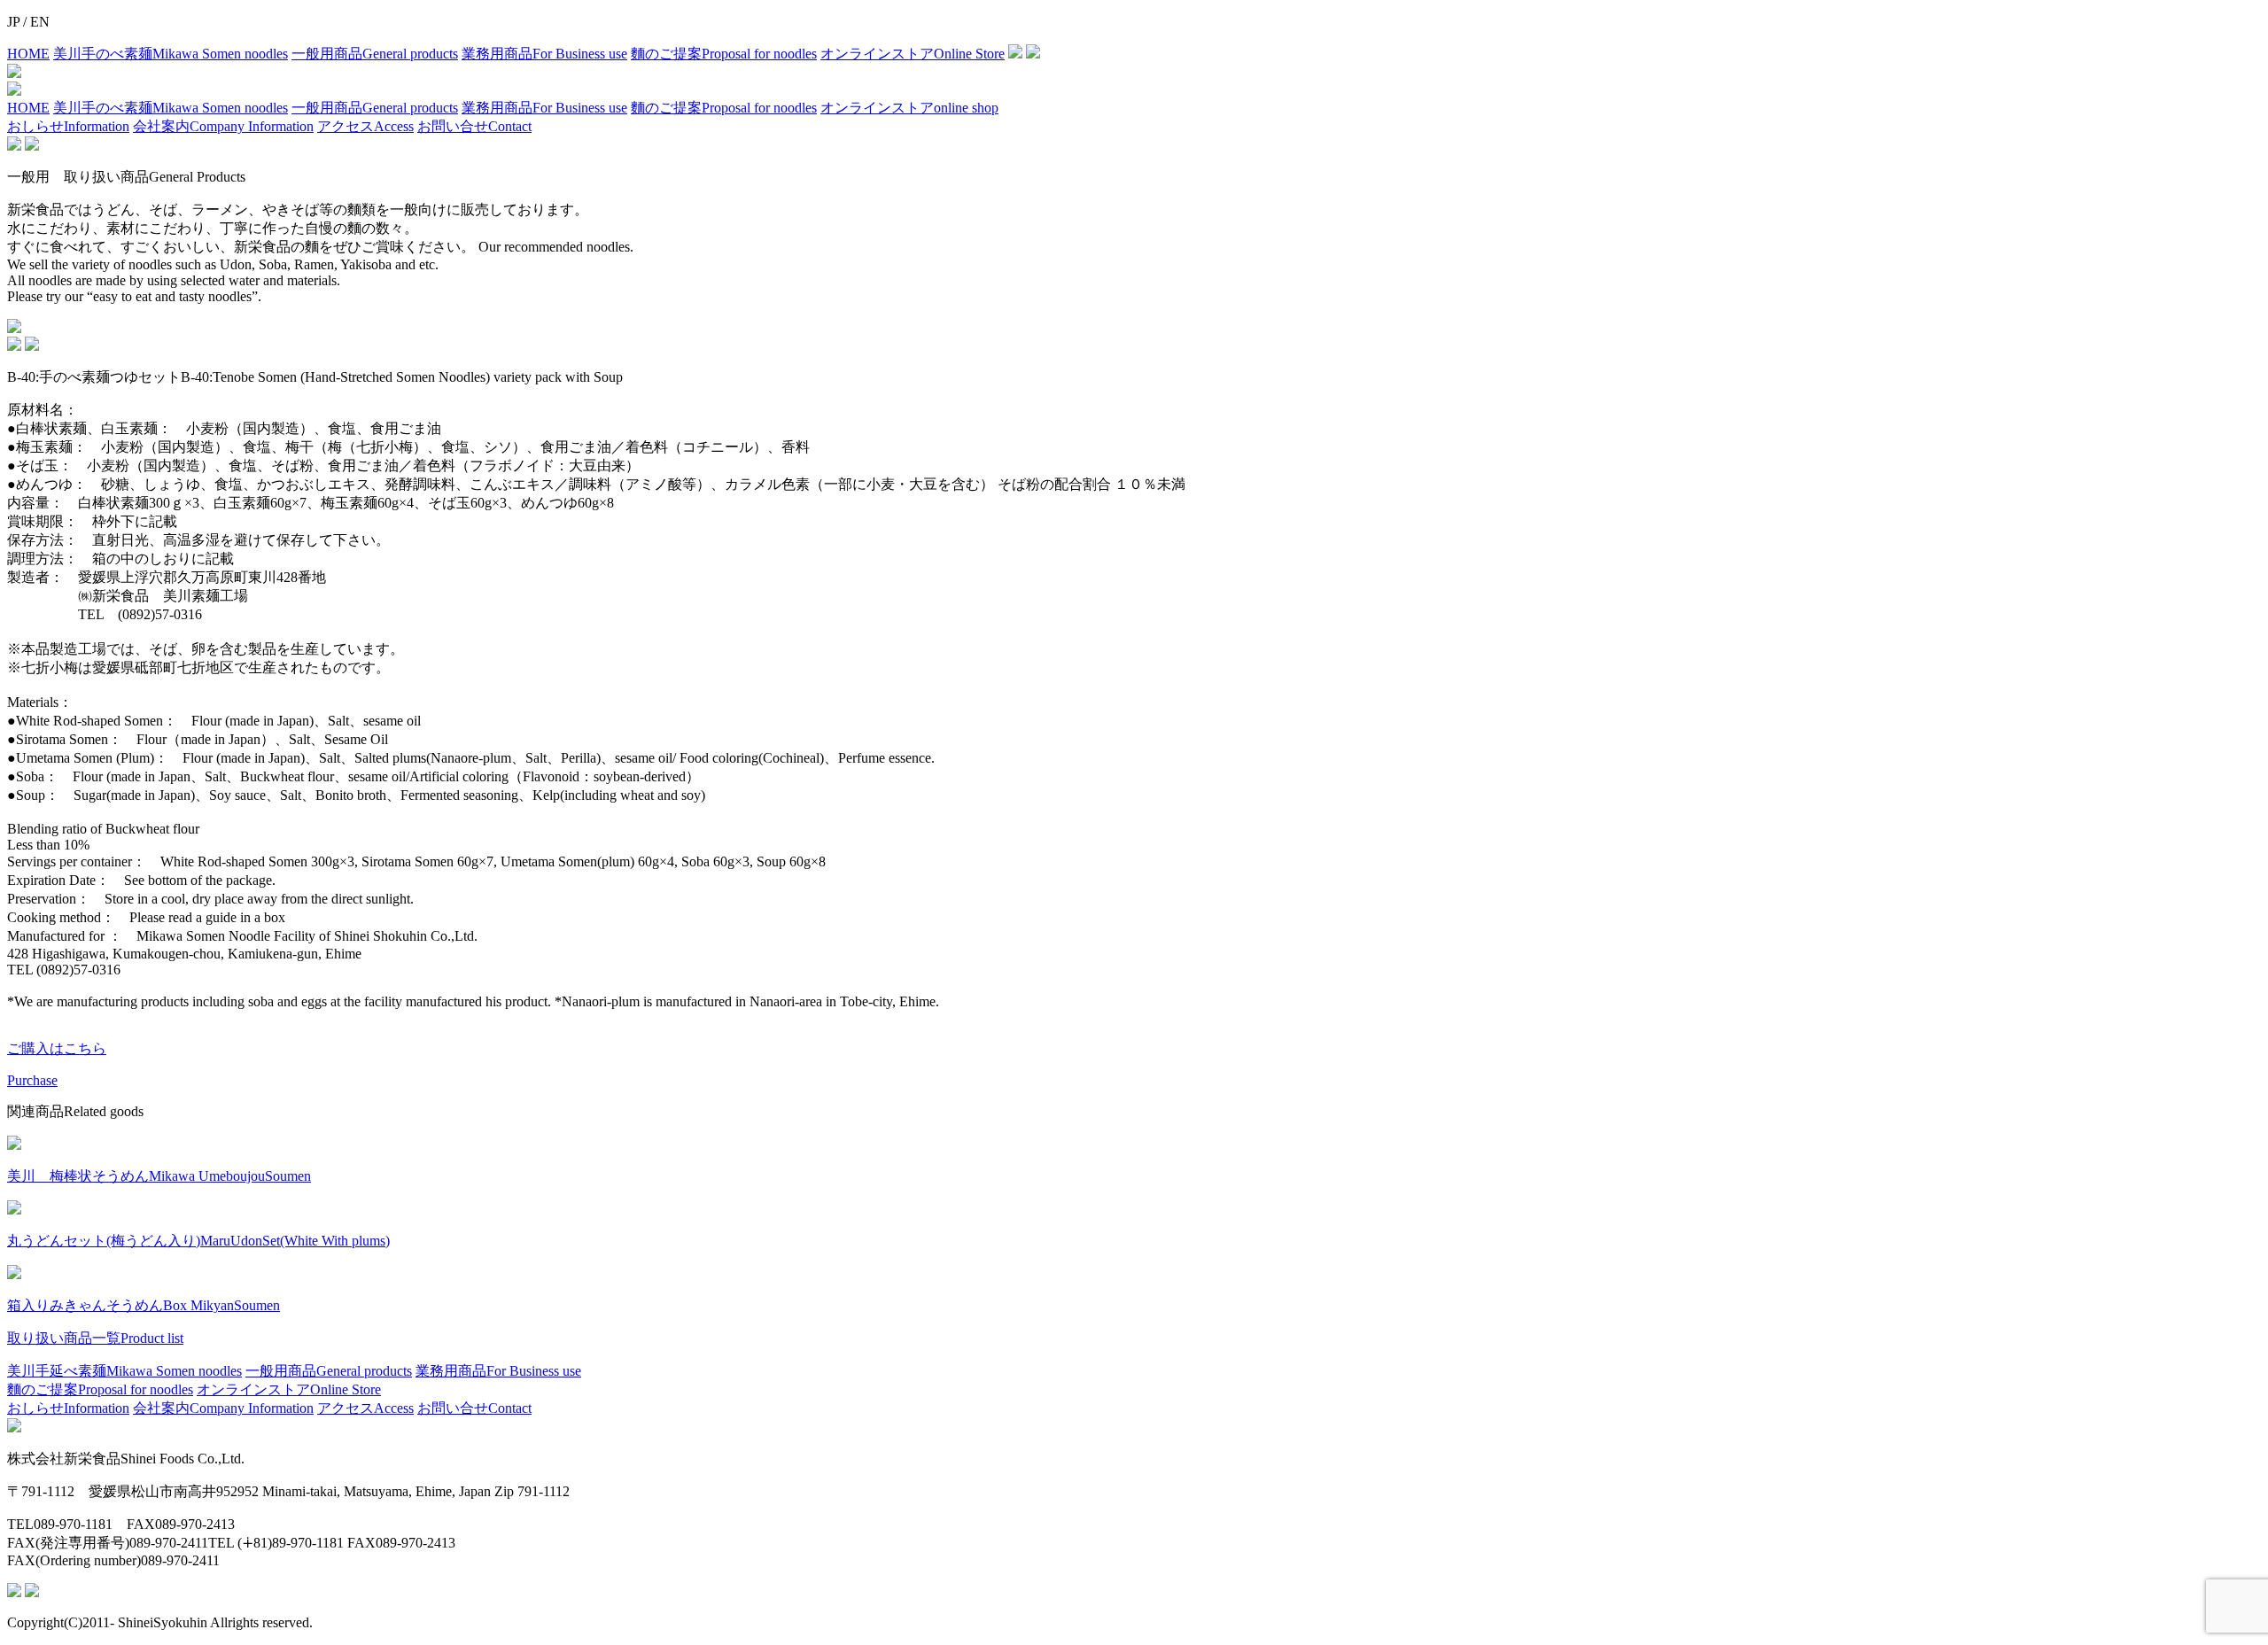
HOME (28, 54)
